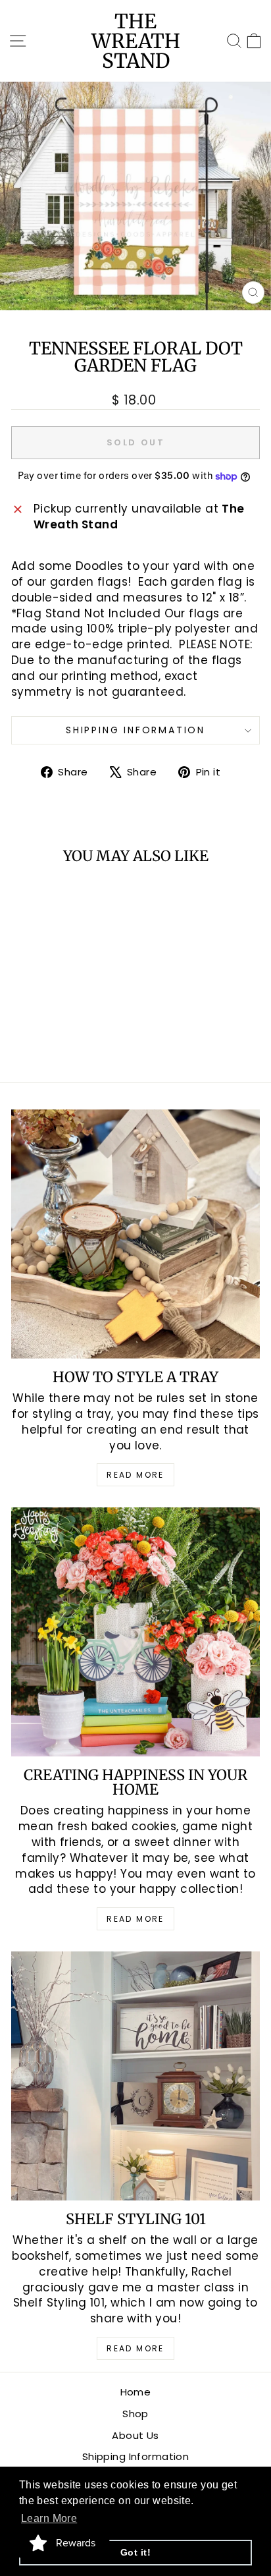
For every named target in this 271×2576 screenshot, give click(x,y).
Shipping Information (136, 2456)
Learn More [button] (49, 2518)
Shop (135, 2414)
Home (136, 2392)
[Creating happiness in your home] (135, 1632)
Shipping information (135, 730)
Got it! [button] (135, 2552)
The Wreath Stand (136, 41)
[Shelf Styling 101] (135, 2076)
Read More (135, 1475)
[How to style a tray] (135, 1234)
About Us (135, 2435)
